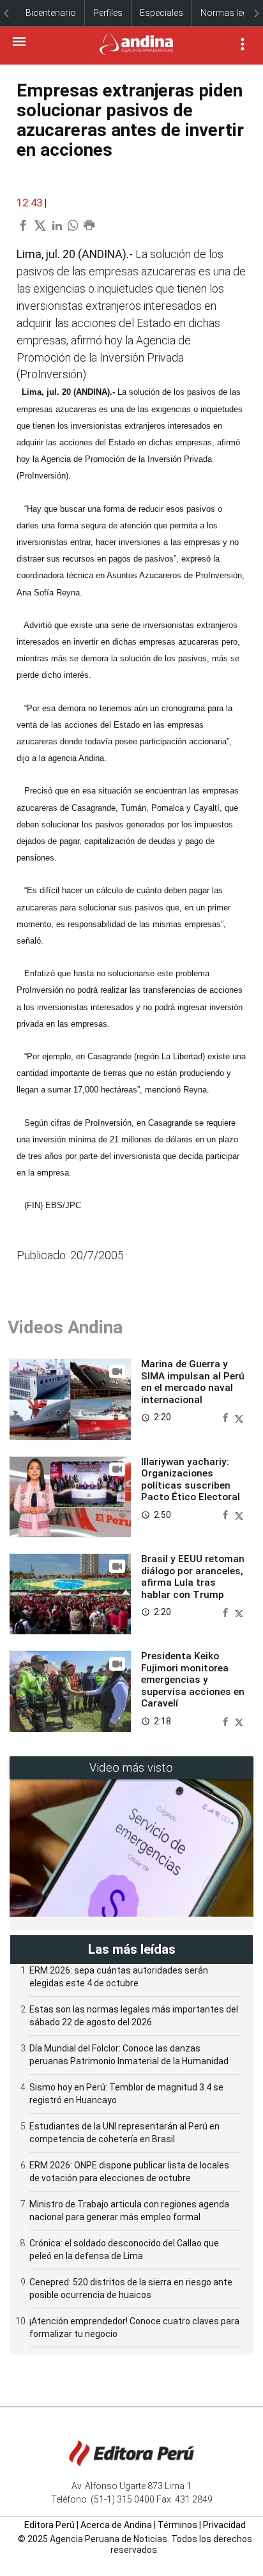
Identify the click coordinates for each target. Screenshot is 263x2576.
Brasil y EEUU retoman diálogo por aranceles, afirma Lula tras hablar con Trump (193, 1576)
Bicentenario (51, 13)
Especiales (162, 13)
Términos (177, 2525)
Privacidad (224, 2525)
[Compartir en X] (239, 1417)
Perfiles (108, 13)
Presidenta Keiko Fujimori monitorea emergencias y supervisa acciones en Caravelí (193, 1680)
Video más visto (131, 1767)
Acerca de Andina (116, 2525)
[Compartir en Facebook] (227, 1417)
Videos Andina (65, 1327)
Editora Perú (49, 2525)
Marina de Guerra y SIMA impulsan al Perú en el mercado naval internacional (193, 1382)
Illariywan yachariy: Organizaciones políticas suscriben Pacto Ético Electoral (191, 1479)
